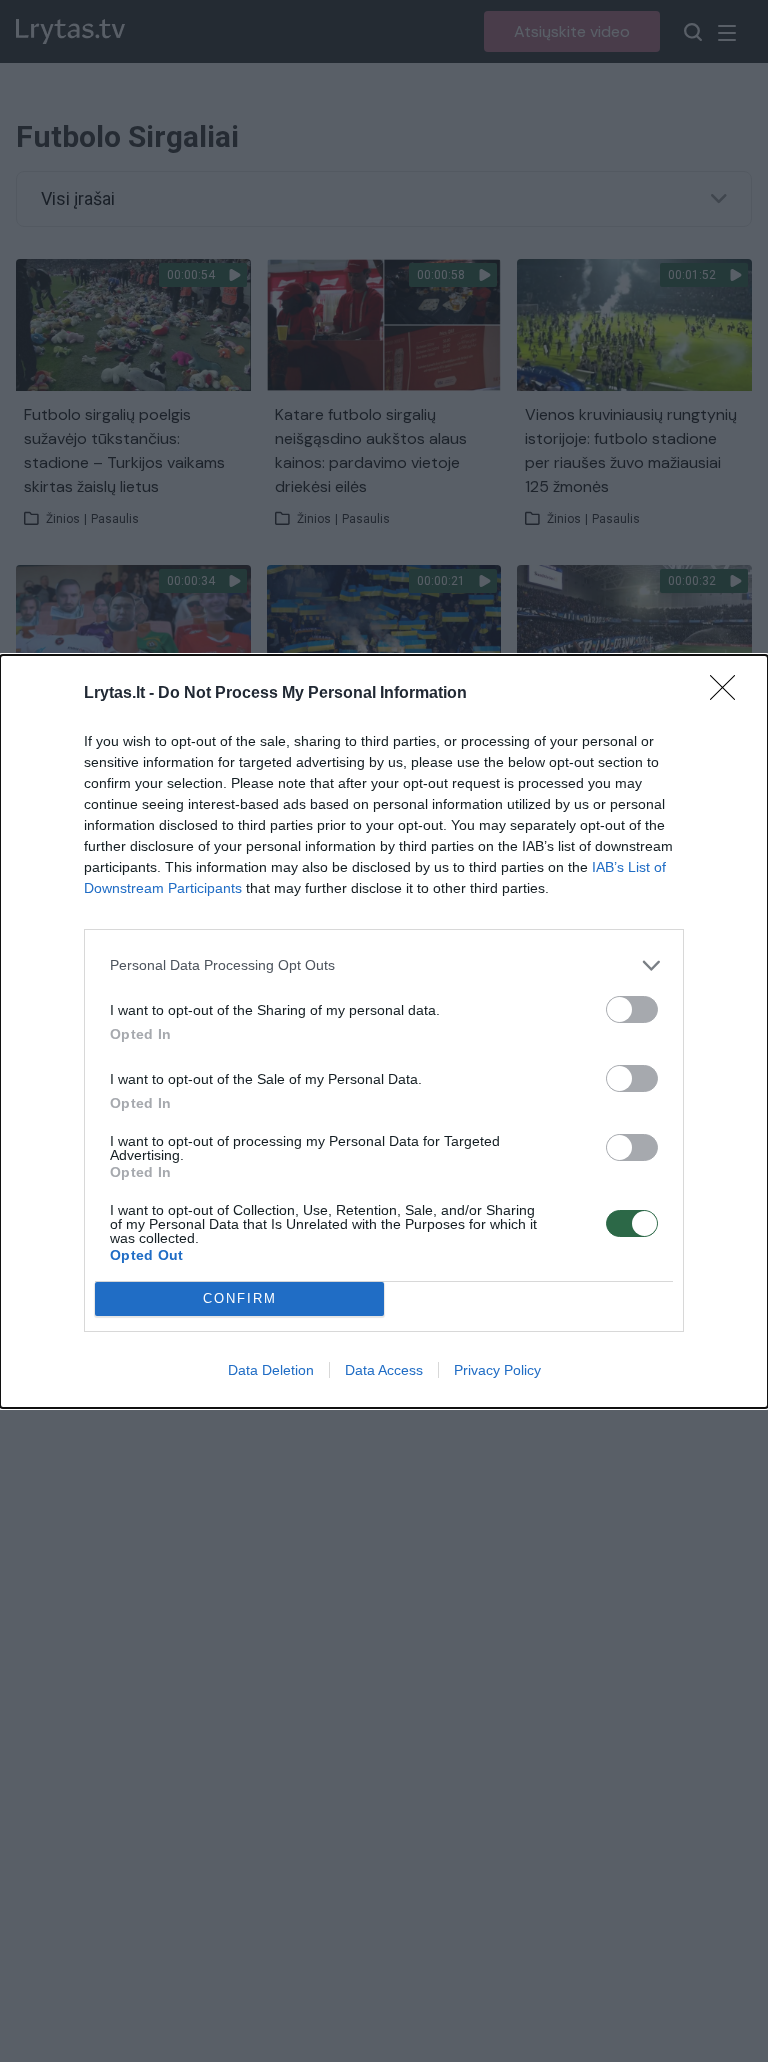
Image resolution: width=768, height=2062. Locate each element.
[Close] (729, 694)
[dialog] (384, 1031)
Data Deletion (271, 1370)
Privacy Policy (497, 1370)
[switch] (632, 1009)
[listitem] (384, 965)
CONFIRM (240, 1298)
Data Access (384, 1370)
